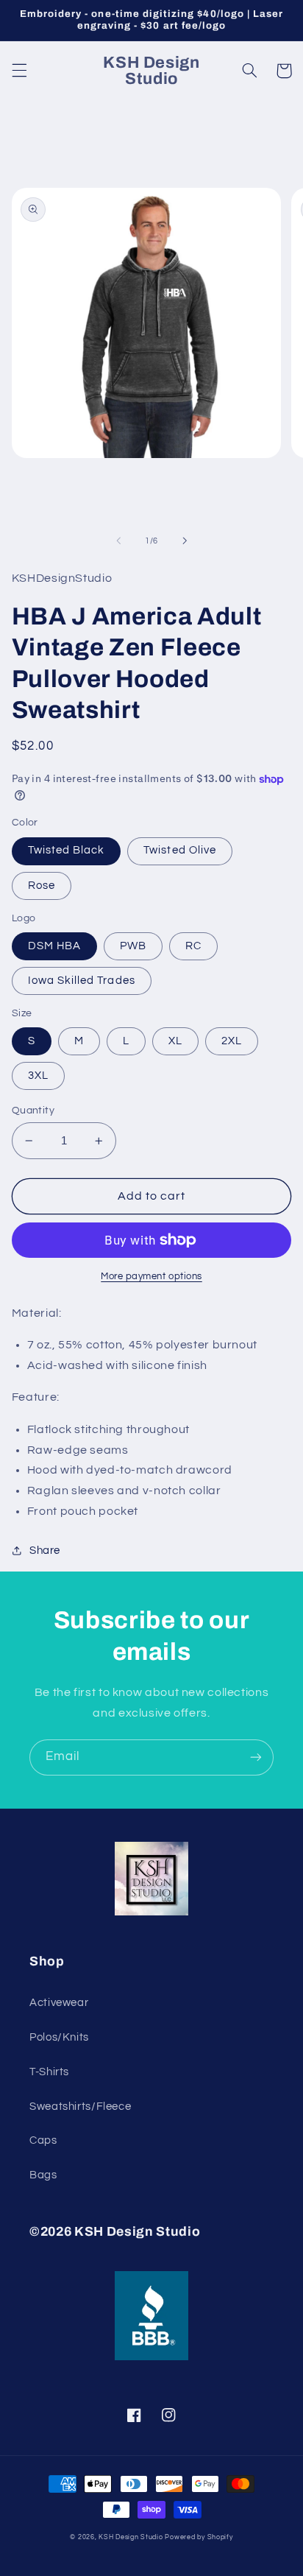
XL (175, 1041)
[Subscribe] (256, 1757)
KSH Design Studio (131, 2537)
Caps (43, 2140)
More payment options (151, 1277)
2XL (232, 1041)
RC (193, 946)
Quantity (33, 1111)
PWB (133, 946)
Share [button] (45, 1551)
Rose (42, 886)
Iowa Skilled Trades (82, 981)
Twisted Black (67, 850)
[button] (19, 71)
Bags (43, 2175)
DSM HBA (54, 946)
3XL (38, 1076)
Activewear (59, 2003)
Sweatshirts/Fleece (80, 2107)
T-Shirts (49, 2072)
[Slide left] (118, 541)
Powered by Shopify (199, 2537)
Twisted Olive (180, 850)
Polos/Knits (59, 2037)
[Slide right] (185, 541)
